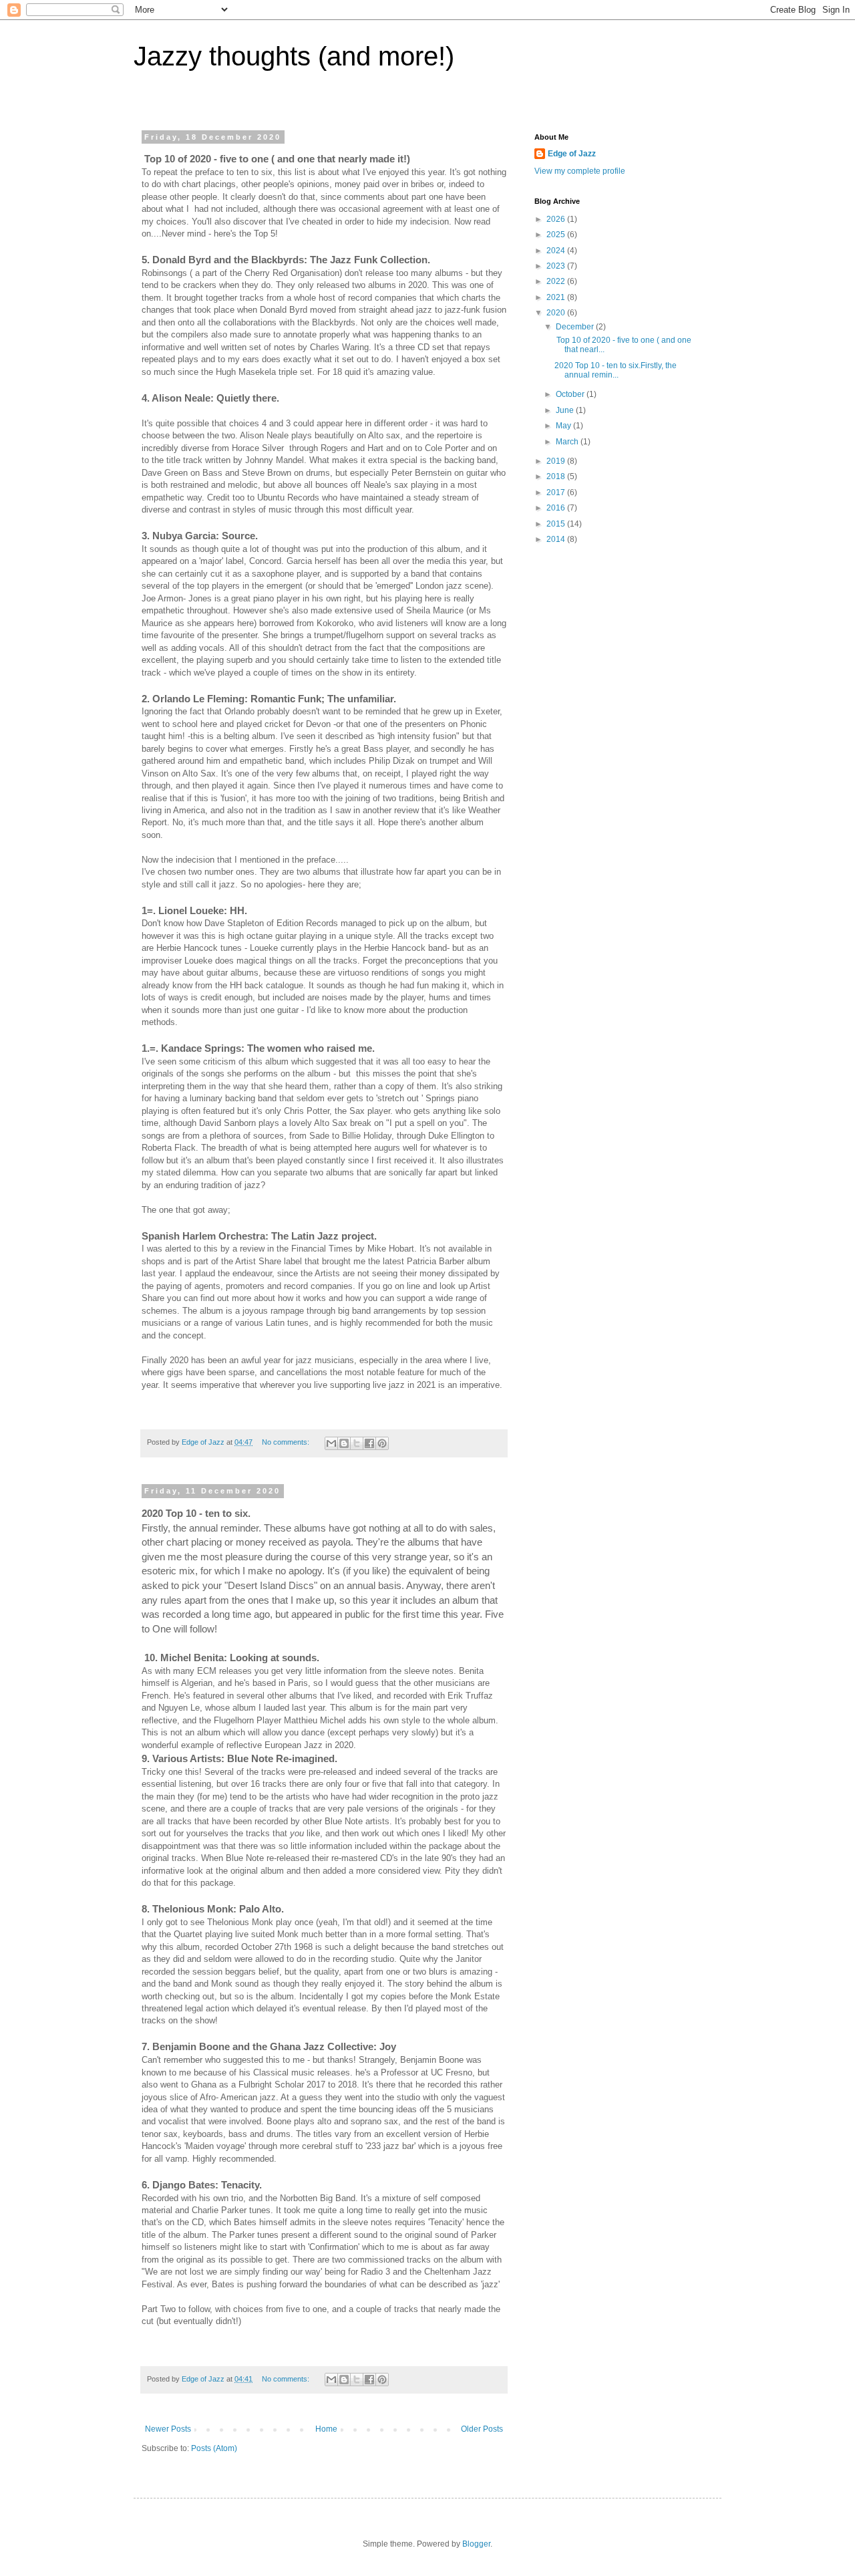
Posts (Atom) (214, 2448)
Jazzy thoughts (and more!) (294, 56)
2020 (557, 313)
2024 (557, 251)
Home (326, 2429)
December (576, 327)
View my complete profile (580, 171)
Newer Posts (168, 2429)
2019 (557, 461)
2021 (557, 297)
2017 (557, 492)
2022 (557, 281)
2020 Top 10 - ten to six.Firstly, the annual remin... (616, 370)
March (568, 442)
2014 (557, 539)
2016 (557, 508)
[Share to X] (357, 1443)
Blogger (476, 2544)
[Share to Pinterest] (382, 1443)
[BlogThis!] (344, 1443)
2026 (557, 219)
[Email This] (331, 1443)
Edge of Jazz (572, 154)
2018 (557, 476)
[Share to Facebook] (369, 1443)
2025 (557, 235)
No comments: (287, 1442)
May (564, 426)
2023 (557, 266)
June (566, 410)
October (571, 394)
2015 (557, 524)
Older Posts (482, 2429)
